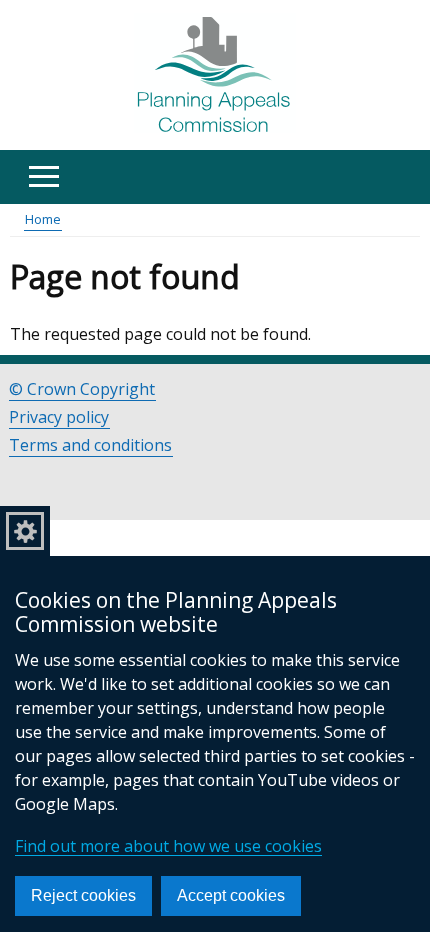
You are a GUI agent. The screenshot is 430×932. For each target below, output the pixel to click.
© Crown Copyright (82, 389)
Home (43, 219)
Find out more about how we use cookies (168, 846)
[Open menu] (43, 176)
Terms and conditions (90, 445)
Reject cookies (83, 895)
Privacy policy (59, 417)
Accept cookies (231, 895)
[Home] (215, 75)
